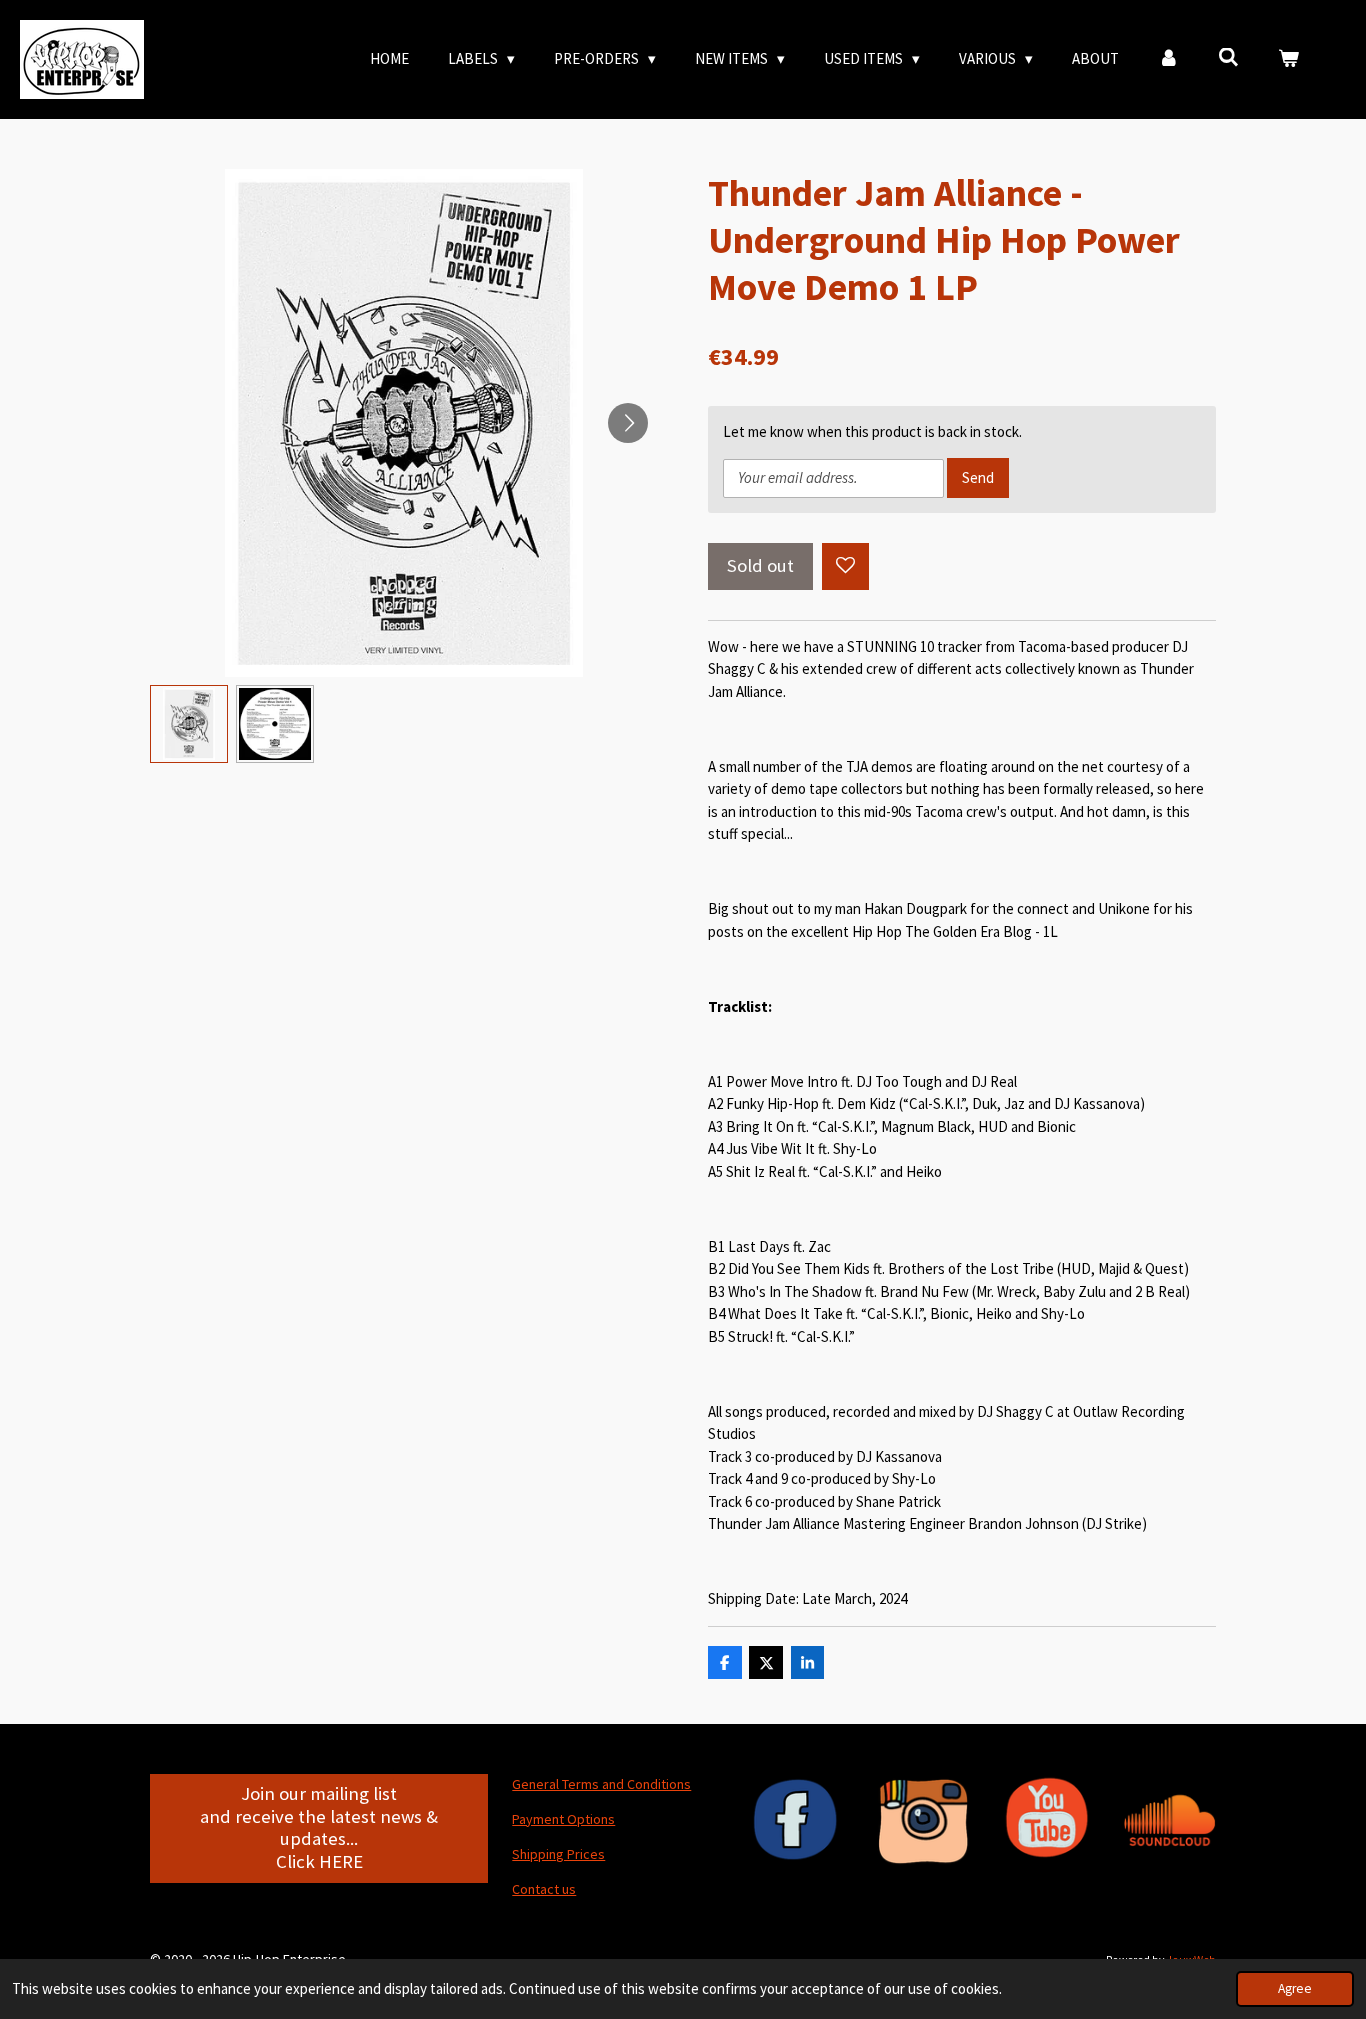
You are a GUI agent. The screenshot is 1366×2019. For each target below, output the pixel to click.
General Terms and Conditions (601, 1784)
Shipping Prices (558, 1854)
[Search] (1228, 57)
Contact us (544, 1889)
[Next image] (628, 423)
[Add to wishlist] (845, 566)
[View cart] (1288, 59)
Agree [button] (1295, 1988)
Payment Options (563, 1819)
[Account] (1168, 59)
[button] (189, 724)
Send (978, 477)
